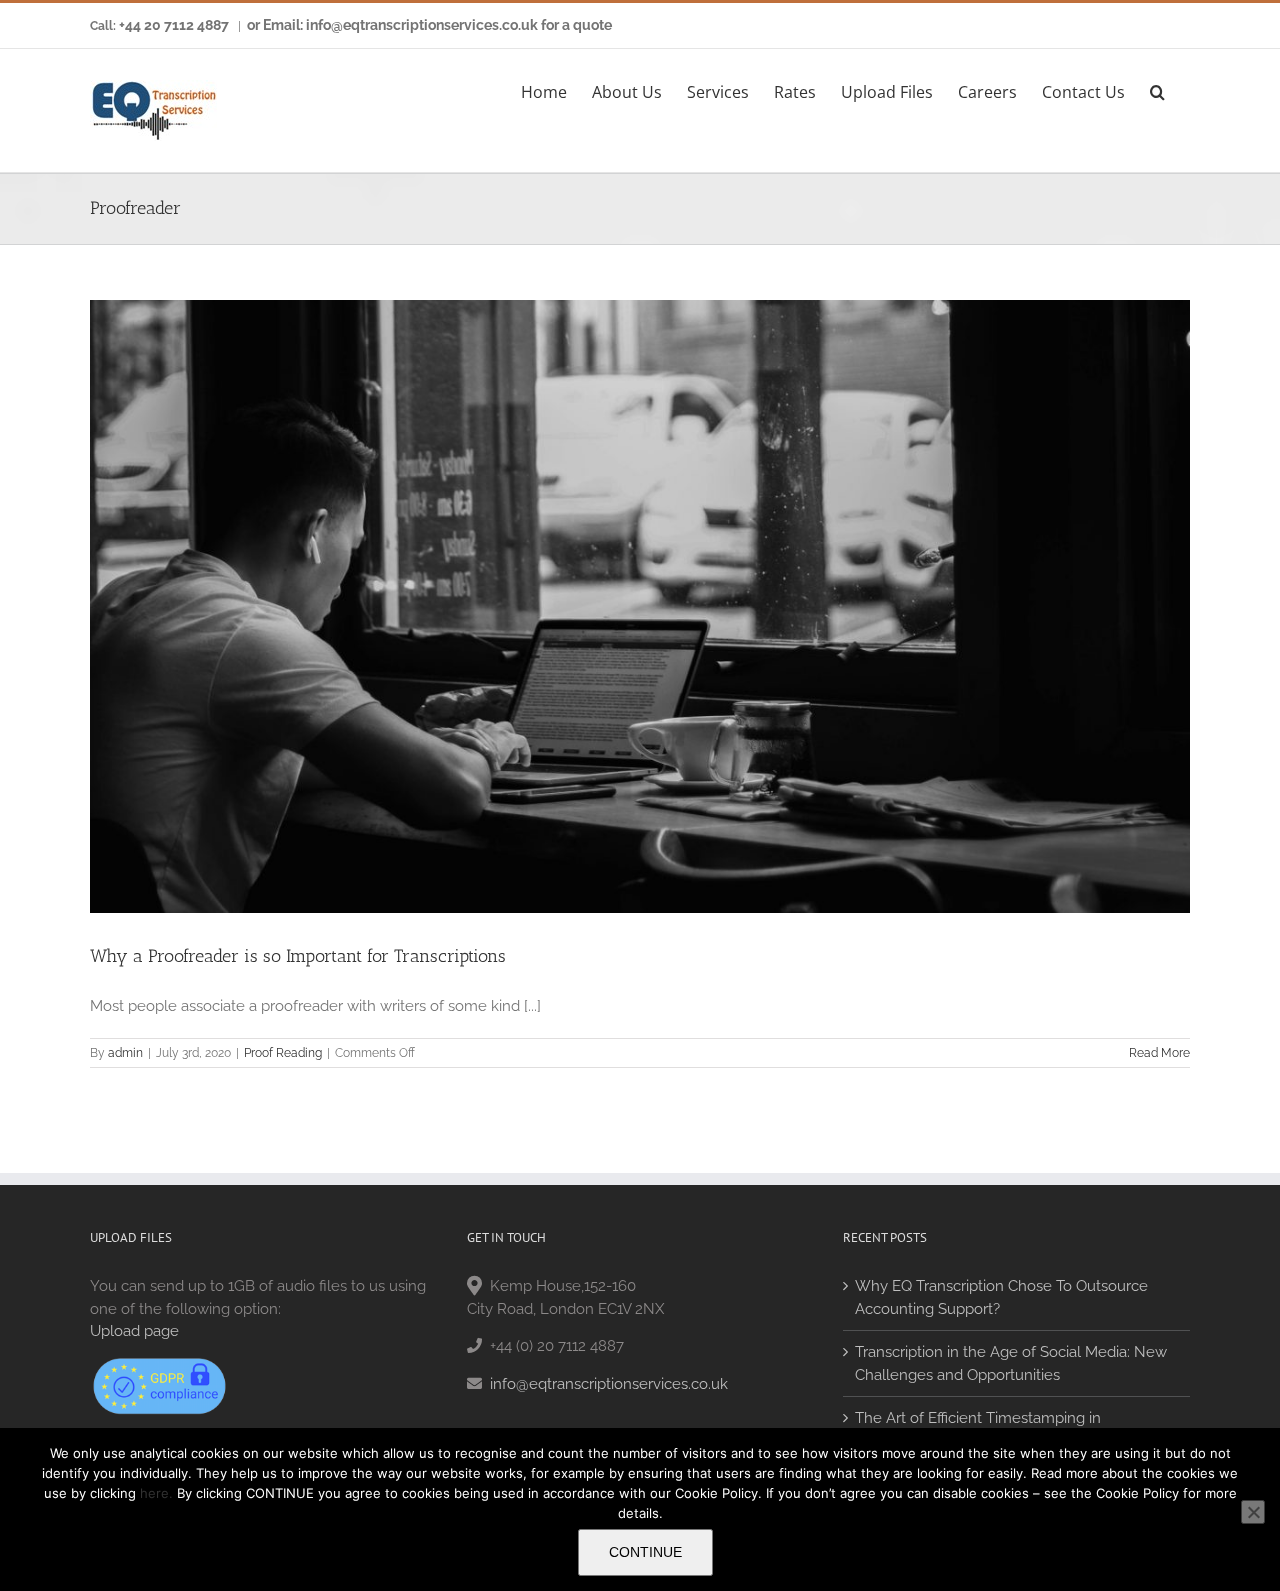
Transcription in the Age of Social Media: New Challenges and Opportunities (1011, 1363)
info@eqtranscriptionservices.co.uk (609, 1384)
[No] (1253, 1512)
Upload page (134, 1331)
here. (156, 1493)
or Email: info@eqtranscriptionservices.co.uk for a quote (429, 25)
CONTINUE (645, 1552)
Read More (1159, 1053)
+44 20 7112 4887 (174, 25)
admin (125, 1053)
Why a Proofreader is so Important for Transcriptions (298, 956)
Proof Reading (283, 1053)
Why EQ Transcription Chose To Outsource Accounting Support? (1001, 1297)
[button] (1157, 89)
